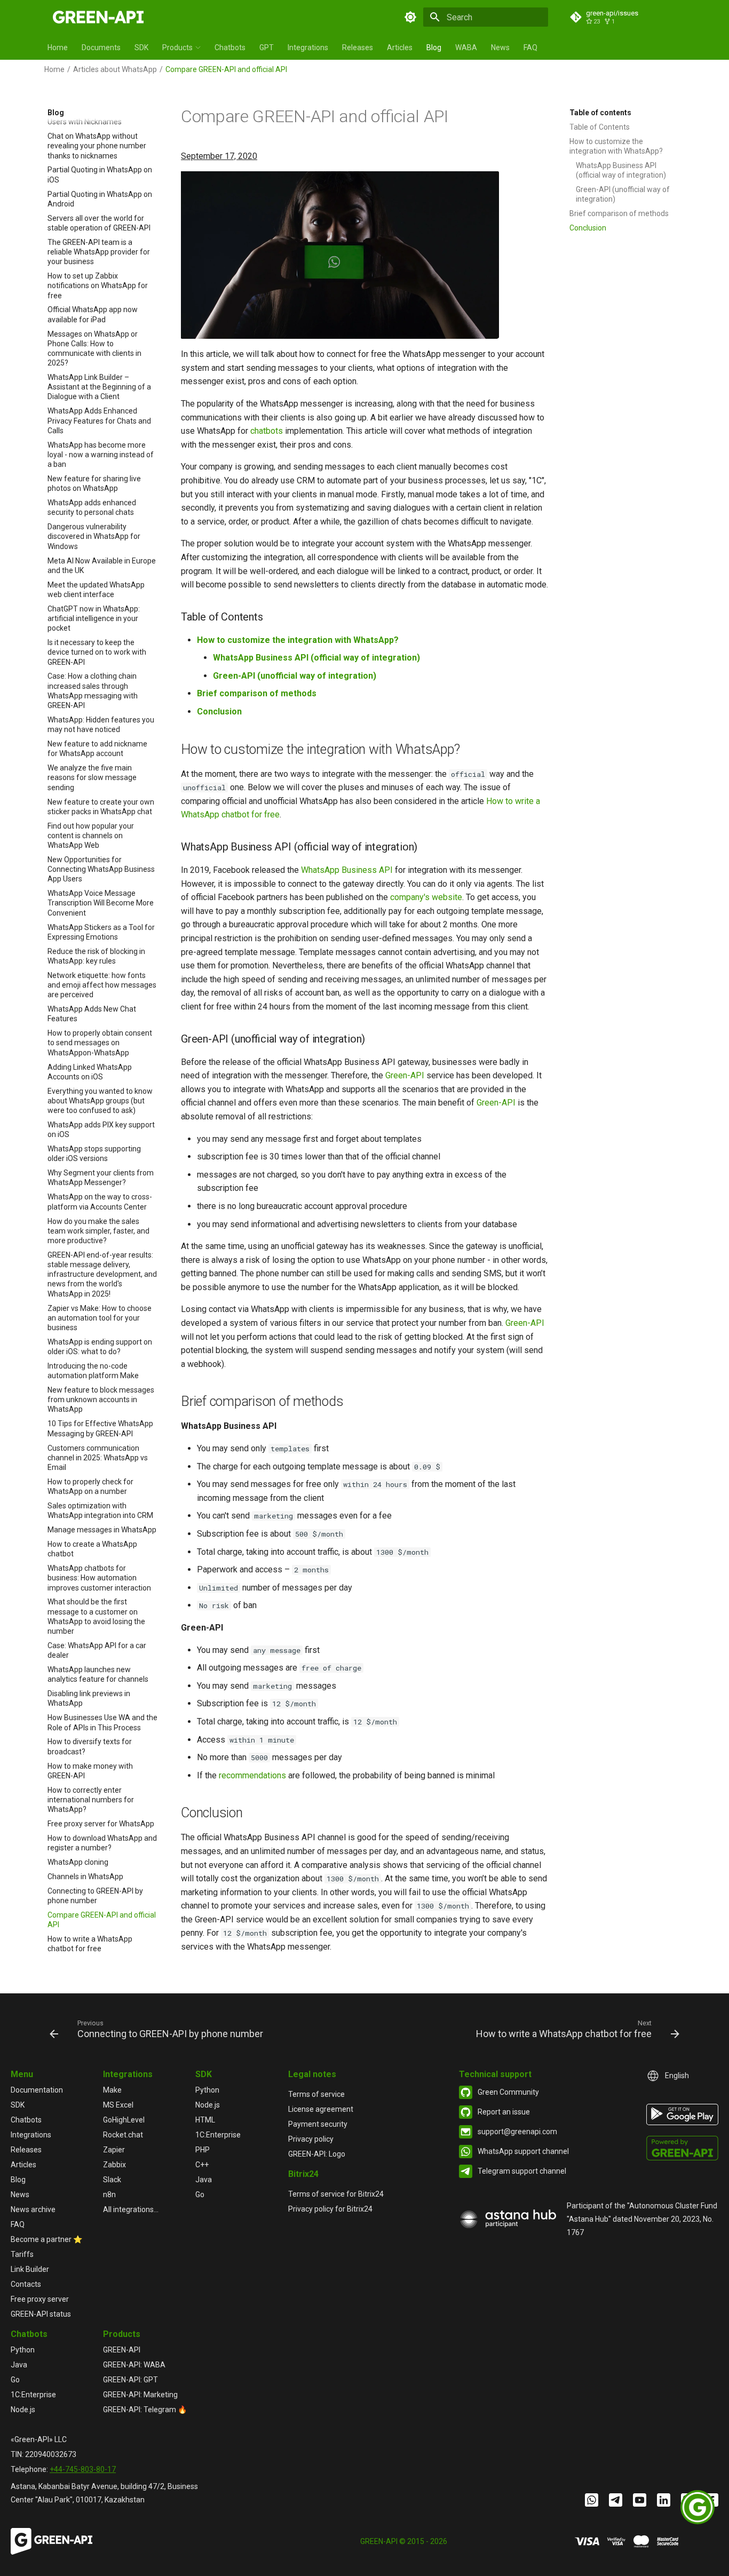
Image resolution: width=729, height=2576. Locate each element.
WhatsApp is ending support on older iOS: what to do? (100, 1347)
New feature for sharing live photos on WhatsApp (94, 483)
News (500, 47)
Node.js (208, 2105)
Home (58, 47)
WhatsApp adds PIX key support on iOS (101, 1130)
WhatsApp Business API (347, 870)
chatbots (267, 431)
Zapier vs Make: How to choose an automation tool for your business (100, 1318)
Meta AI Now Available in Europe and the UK (102, 566)
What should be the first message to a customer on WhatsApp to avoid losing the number (96, 1617)
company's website (426, 897)
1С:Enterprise (218, 2135)
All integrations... (131, 2209)
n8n (109, 2195)
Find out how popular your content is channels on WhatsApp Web (91, 836)
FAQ (530, 47)
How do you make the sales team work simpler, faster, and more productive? (98, 1231)
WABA (466, 47)
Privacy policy (311, 2139)
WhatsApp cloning (78, 1862)
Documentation (37, 2090)
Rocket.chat (123, 2135)
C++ (202, 2165)
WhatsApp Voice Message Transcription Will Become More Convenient (101, 903)
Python (207, 2090)
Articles (400, 47)
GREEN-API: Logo (317, 2154)
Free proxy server (40, 2299)
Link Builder (30, 2269)
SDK (141, 47)
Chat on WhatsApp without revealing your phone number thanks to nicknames (97, 146)
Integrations (308, 47)
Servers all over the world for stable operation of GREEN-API (99, 223)
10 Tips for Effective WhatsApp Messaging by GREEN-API (100, 1429)
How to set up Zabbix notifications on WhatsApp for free (98, 286)
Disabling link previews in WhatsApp (89, 1699)
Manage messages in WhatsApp (102, 1530)
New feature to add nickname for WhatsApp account (97, 749)
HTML (205, 2120)
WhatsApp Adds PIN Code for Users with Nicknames (97, 117)
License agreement (321, 2109)
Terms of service (316, 2094)
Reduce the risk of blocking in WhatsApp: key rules (96, 956)
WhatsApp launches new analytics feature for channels (98, 1674)
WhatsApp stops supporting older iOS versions (94, 1154)
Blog (434, 47)
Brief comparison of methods (619, 213)
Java (204, 2180)
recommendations (252, 1775)
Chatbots (230, 47)
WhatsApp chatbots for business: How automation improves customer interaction (99, 1578)
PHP (203, 2150)
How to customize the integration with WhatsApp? (616, 146)
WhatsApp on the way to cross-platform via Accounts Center (100, 1202)
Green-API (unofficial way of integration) (623, 194)
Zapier (114, 2150)
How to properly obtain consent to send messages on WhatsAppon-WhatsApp (100, 1043)
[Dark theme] (410, 17)
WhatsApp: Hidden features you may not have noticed (101, 725)
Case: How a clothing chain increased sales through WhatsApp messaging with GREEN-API (93, 691)
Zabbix (114, 2165)
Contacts (26, 2284)
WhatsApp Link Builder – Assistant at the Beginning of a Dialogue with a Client (99, 387)
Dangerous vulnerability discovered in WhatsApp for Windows (94, 537)
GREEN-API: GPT (130, 2380)
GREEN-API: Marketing (140, 2395)
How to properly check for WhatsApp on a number (90, 1486)
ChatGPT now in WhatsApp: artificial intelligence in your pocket (94, 618)
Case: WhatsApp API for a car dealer (97, 1650)
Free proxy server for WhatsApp (101, 1824)
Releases (358, 47)
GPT (267, 47)
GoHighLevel (124, 2120)
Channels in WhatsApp (85, 1877)
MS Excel (118, 2105)
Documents (101, 47)
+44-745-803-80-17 (83, 2469)
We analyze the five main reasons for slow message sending (92, 778)
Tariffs (22, 2254)
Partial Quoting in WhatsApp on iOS (100, 175)
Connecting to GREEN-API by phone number (95, 1896)
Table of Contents (600, 127)
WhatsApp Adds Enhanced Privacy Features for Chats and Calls (99, 421)
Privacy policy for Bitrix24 (330, 2209)
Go (200, 2195)
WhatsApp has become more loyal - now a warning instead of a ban (101, 455)
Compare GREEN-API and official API (102, 1920)
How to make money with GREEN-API (90, 1771)
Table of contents (600, 113)
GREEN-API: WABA (134, 2365)
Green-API (405, 1075)
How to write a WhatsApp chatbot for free (90, 1944)
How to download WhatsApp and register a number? (102, 1843)
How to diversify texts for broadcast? (90, 1747)
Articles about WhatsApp (115, 69)
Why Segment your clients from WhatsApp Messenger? (101, 1178)
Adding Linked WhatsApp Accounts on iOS (90, 1072)
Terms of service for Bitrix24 (336, 2194)
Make (112, 2090)
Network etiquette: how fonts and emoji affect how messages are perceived (102, 985)
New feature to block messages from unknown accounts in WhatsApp (101, 1400)
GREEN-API (122, 2350)
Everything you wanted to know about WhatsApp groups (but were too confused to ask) (100, 1101)
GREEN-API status (41, 2314)
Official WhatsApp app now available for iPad (93, 315)
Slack (112, 2180)
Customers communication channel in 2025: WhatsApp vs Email (98, 1458)
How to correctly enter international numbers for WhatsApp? (91, 1800)
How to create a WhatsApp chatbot (92, 1549)
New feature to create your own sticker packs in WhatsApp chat (101, 807)
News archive (33, 2209)
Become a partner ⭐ (46, 2239)
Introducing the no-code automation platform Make (93, 1371)
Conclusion (588, 228)
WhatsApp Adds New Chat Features (92, 1014)
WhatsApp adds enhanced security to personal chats (92, 508)
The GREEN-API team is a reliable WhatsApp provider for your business (99, 252)
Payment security (318, 2124)
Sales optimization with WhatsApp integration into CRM (100, 1510)
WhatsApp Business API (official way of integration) (621, 170)
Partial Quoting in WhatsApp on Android (100, 199)
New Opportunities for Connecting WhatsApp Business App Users (101, 869)
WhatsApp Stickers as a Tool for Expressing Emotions (101, 932)
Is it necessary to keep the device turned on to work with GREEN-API (97, 653)
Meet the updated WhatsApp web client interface (96, 590)
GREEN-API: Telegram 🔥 (145, 2410)
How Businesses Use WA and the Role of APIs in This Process (102, 1723)
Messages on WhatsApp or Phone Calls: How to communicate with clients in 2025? (94, 349)
